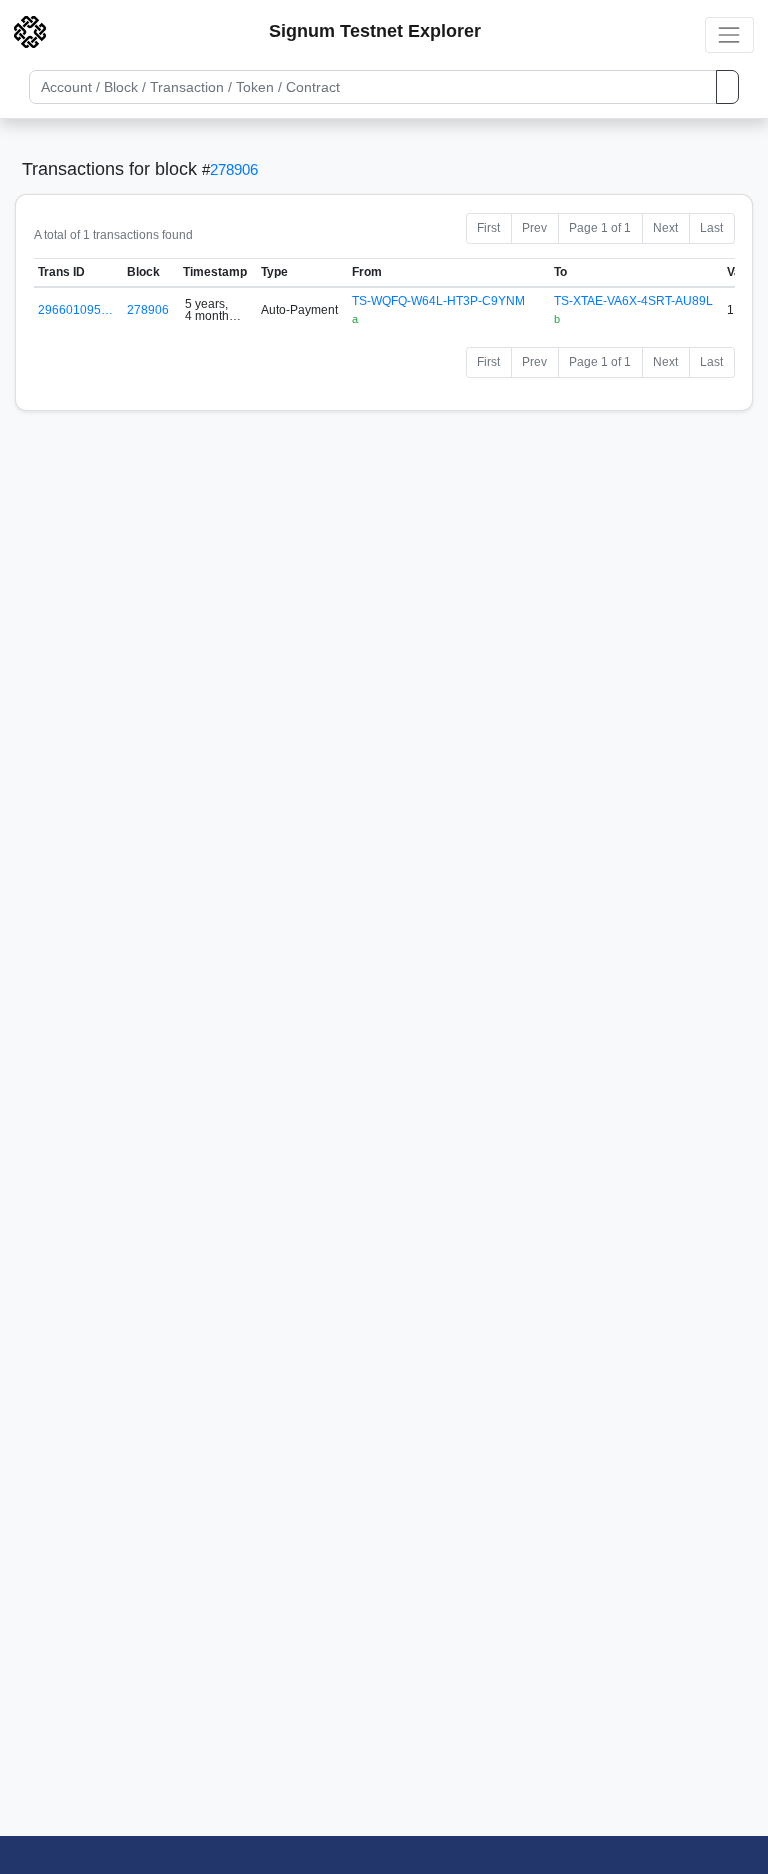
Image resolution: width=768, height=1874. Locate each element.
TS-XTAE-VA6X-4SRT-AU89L (633, 301)
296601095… (75, 310)
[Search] (727, 87)
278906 (234, 169)
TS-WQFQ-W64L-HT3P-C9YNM (438, 301)
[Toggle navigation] (729, 34)
